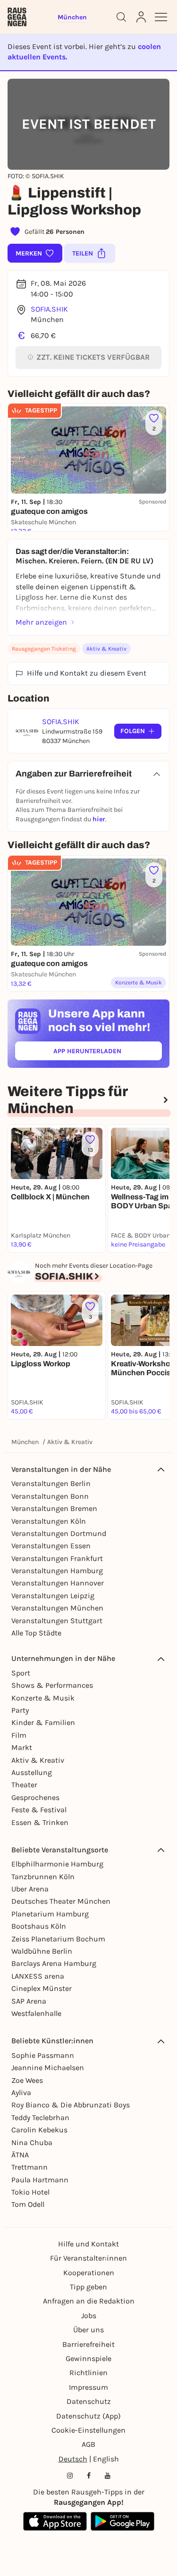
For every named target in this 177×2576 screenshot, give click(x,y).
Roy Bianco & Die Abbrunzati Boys (71, 2105)
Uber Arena (30, 1889)
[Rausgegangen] (17, 17)
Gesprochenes (35, 1797)
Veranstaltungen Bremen (54, 1508)
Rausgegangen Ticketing (44, 649)
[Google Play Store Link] (122, 2521)
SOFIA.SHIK (49, 309)
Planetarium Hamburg (50, 1914)
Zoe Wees (27, 2080)
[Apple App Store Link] (55, 2521)
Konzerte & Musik (43, 1698)
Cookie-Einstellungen (88, 2430)
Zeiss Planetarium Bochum (58, 1939)
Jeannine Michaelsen (48, 2068)
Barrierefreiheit (88, 2344)
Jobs (89, 2316)
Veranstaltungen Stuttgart (57, 1621)
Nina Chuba (32, 2143)
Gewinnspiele (88, 2358)
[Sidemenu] (161, 17)
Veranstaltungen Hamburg (57, 1571)
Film (19, 1735)
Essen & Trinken (40, 1822)
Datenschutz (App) (88, 2416)
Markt (22, 1747)
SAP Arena (29, 2001)
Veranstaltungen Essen (51, 1546)
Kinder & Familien (43, 1722)
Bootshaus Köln (39, 1926)
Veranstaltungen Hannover (58, 1583)
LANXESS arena (38, 1976)
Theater (24, 1785)
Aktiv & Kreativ (106, 649)
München (25, 1442)
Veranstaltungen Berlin (51, 1483)
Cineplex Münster (42, 1988)
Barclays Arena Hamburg (54, 1963)
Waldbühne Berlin (42, 1951)
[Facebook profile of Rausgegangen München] (89, 2476)
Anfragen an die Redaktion (89, 2301)
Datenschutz (89, 2401)
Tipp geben (88, 2287)
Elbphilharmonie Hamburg (57, 1864)
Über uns (88, 2330)
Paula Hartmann (40, 2180)
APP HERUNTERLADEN (108, 1053)
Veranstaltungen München (57, 1608)
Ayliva (21, 2093)
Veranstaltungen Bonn (50, 1496)
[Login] (141, 17)
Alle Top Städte (36, 1633)
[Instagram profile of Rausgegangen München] (70, 2476)
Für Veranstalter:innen (88, 2258)
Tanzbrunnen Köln (43, 1877)
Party (20, 1710)
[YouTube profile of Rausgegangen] (108, 2476)
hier (99, 819)
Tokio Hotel (30, 2192)
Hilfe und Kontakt (88, 2244)
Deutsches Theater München (61, 1901)
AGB (88, 2444)
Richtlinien (88, 2373)
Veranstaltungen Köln (49, 1521)
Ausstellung (32, 1772)
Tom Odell (28, 2204)
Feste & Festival (39, 1810)
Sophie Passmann (43, 2055)
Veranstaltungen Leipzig (53, 1596)
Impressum (88, 2387)
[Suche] (121, 17)
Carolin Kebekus (39, 2130)
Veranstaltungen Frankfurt (57, 1558)
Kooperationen (89, 2273)
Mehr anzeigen (41, 622)
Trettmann (29, 2167)
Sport (21, 1673)
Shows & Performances (52, 1685)
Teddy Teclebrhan (40, 2118)
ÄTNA (20, 2155)
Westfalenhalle (36, 2013)
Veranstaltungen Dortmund (59, 1533)
